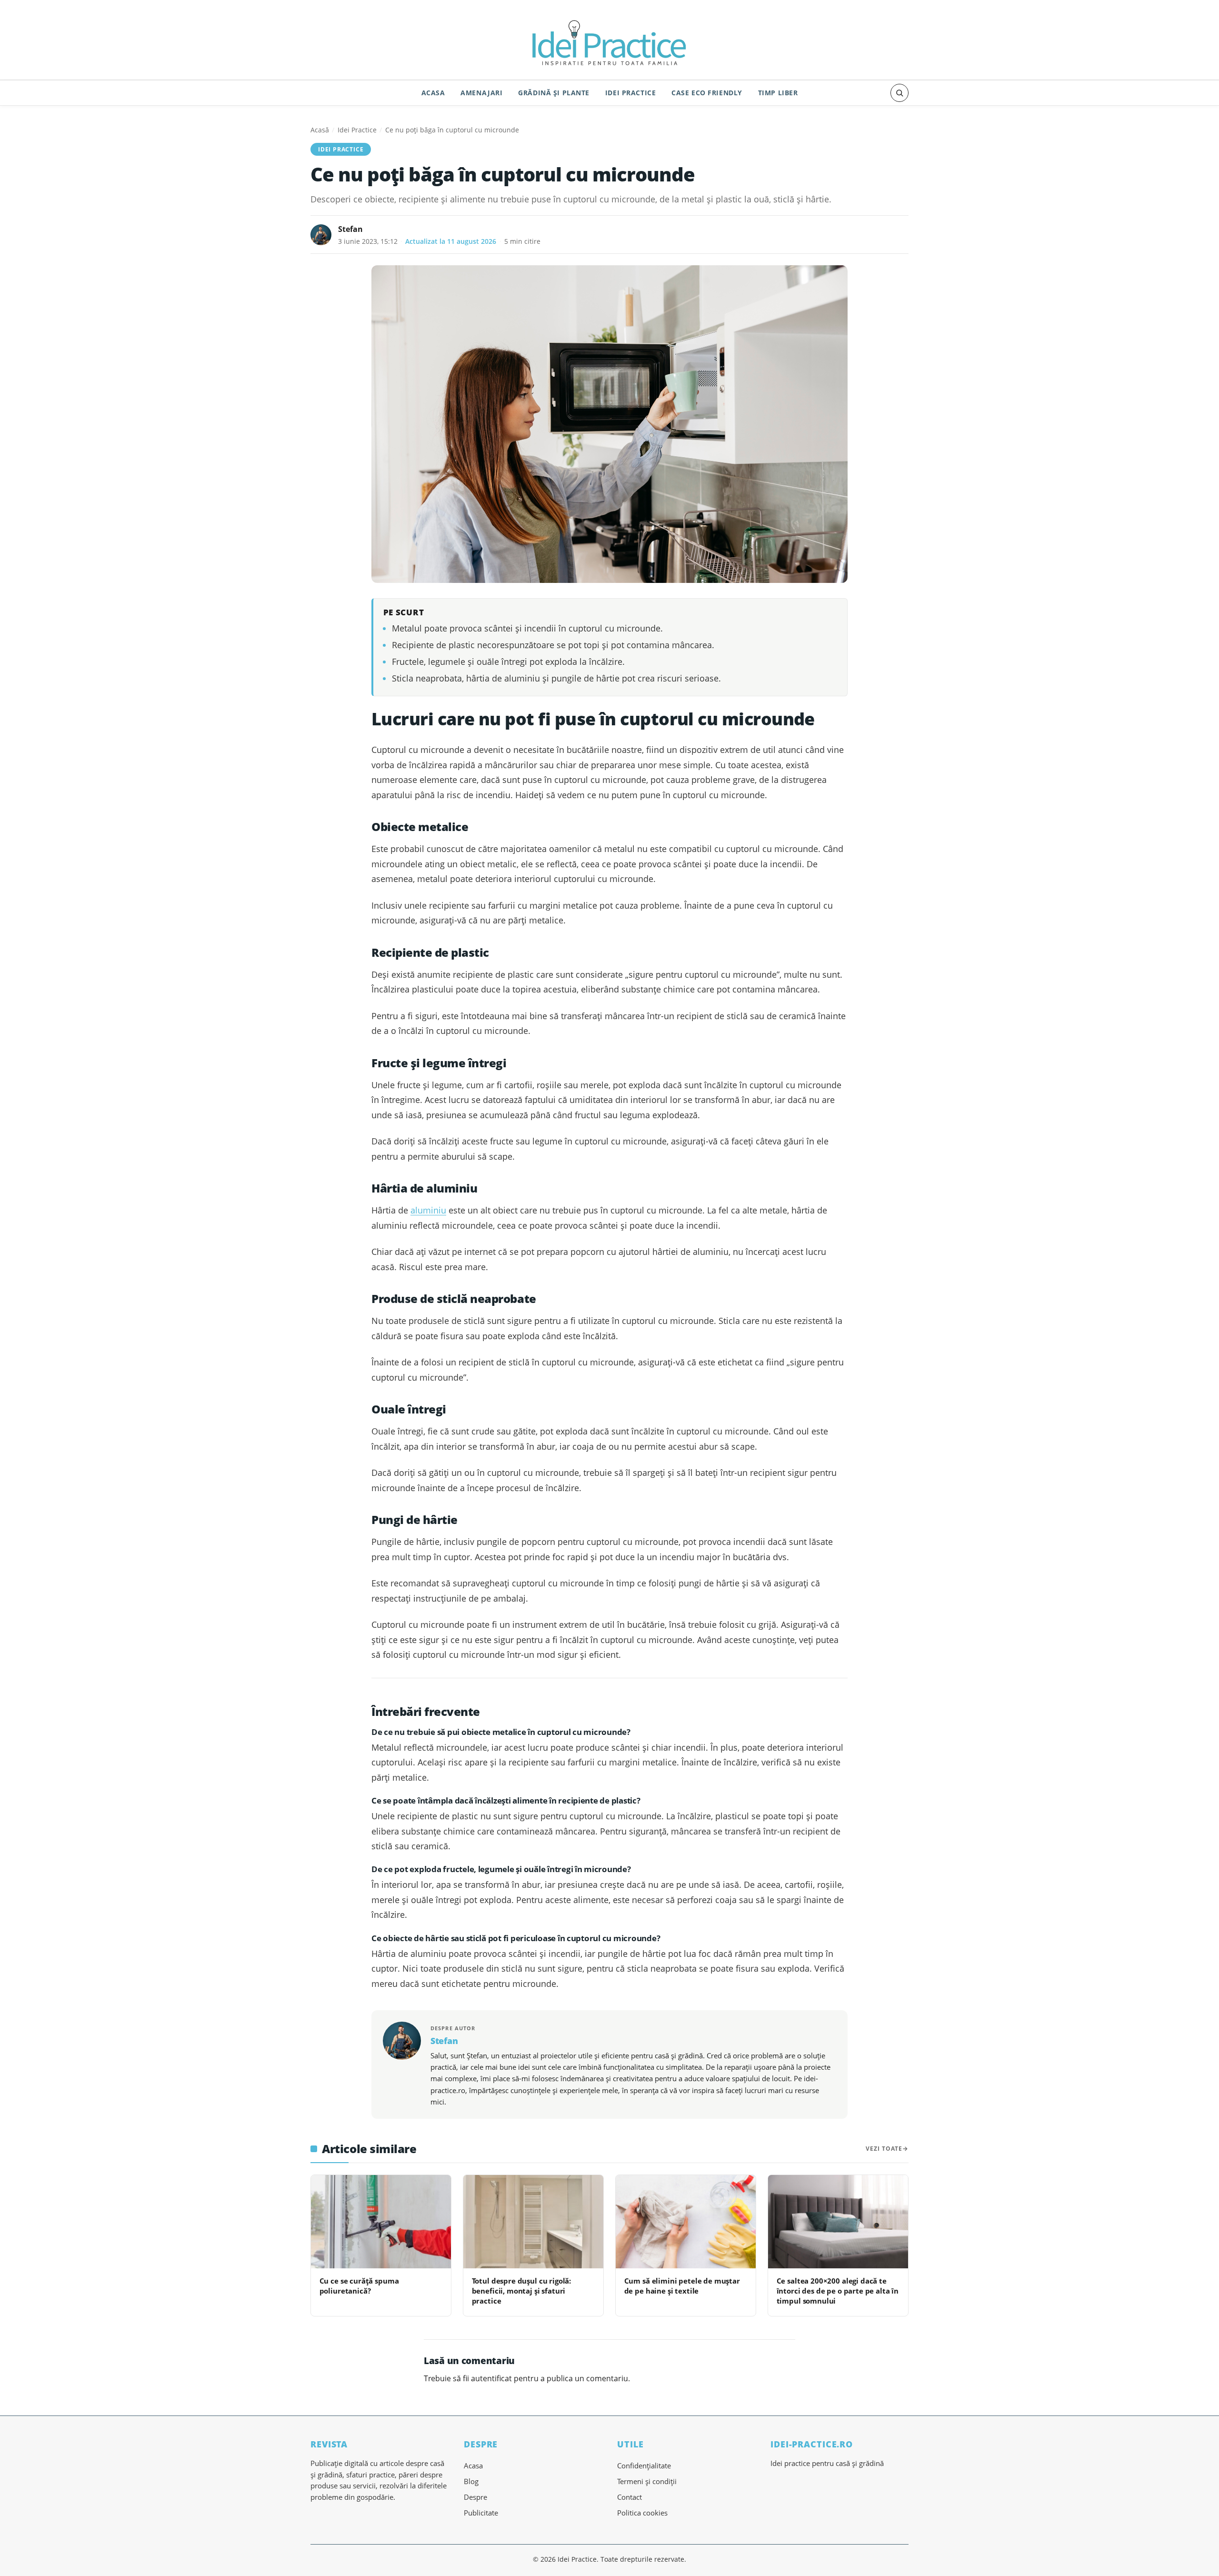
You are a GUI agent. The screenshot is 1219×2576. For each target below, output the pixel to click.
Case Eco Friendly (707, 93)
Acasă (320, 130)
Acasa (433, 93)
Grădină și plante (554, 93)
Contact (629, 2497)
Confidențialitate (644, 2466)
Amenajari (481, 93)
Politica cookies (642, 2513)
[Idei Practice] (609, 41)
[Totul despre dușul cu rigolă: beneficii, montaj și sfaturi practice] (533, 2222)
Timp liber (778, 93)
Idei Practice (631, 93)
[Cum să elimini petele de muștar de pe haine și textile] (686, 2222)
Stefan (350, 229)
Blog (471, 2481)
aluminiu (428, 1210)
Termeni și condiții (647, 2481)
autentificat (491, 2378)
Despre (475, 2497)
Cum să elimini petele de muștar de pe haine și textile (682, 2286)
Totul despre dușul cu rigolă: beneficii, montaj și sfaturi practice (522, 2291)
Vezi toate (884, 2149)
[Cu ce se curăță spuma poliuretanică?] (381, 2222)
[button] (899, 93)
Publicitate (481, 2513)
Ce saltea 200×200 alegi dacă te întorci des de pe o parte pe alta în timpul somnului (838, 2291)
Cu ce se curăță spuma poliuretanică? (359, 2286)
